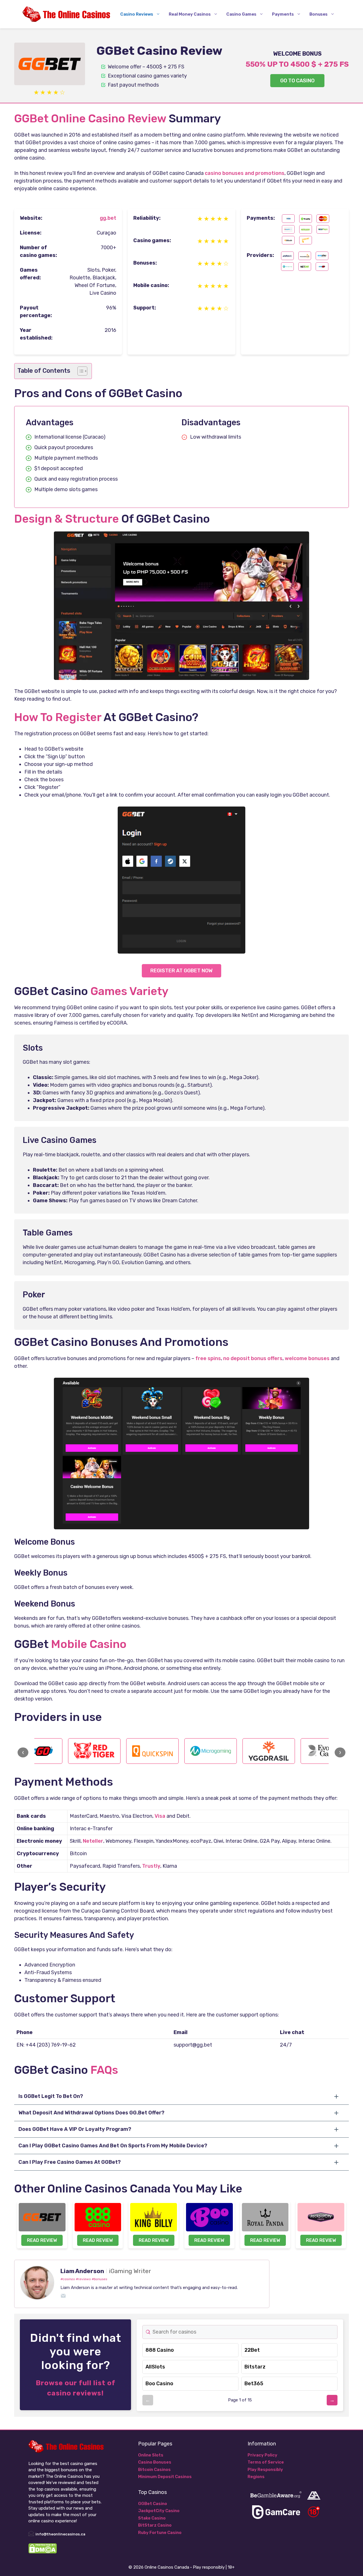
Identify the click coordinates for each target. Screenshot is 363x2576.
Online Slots (151, 2455)
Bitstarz (255, 2367)
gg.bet (108, 218)
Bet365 (254, 2384)
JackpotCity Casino (159, 2511)
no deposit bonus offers (253, 1358)
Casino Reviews (137, 14)
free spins (208, 1358)
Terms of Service (266, 2462)
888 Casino (160, 2350)
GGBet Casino (153, 2504)
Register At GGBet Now (181, 971)
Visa (160, 1816)
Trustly (151, 1866)
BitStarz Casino (155, 2525)
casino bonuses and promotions (245, 173)
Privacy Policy (262, 2455)
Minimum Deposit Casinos (165, 2477)
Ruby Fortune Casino (160, 2533)
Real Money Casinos (190, 14)
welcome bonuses (307, 1358)
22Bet (252, 2350)
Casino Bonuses (155, 2462)
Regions (256, 2477)
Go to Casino (297, 81)
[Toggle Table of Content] (80, 371)
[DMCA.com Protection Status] (43, 2552)
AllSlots (155, 2367)
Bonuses (318, 14)
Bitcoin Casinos (154, 2470)
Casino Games (241, 14)
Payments (283, 14)
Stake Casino (152, 2518)
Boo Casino (159, 2384)
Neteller (93, 1841)
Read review (42, 2240)
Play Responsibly (265, 2470)
